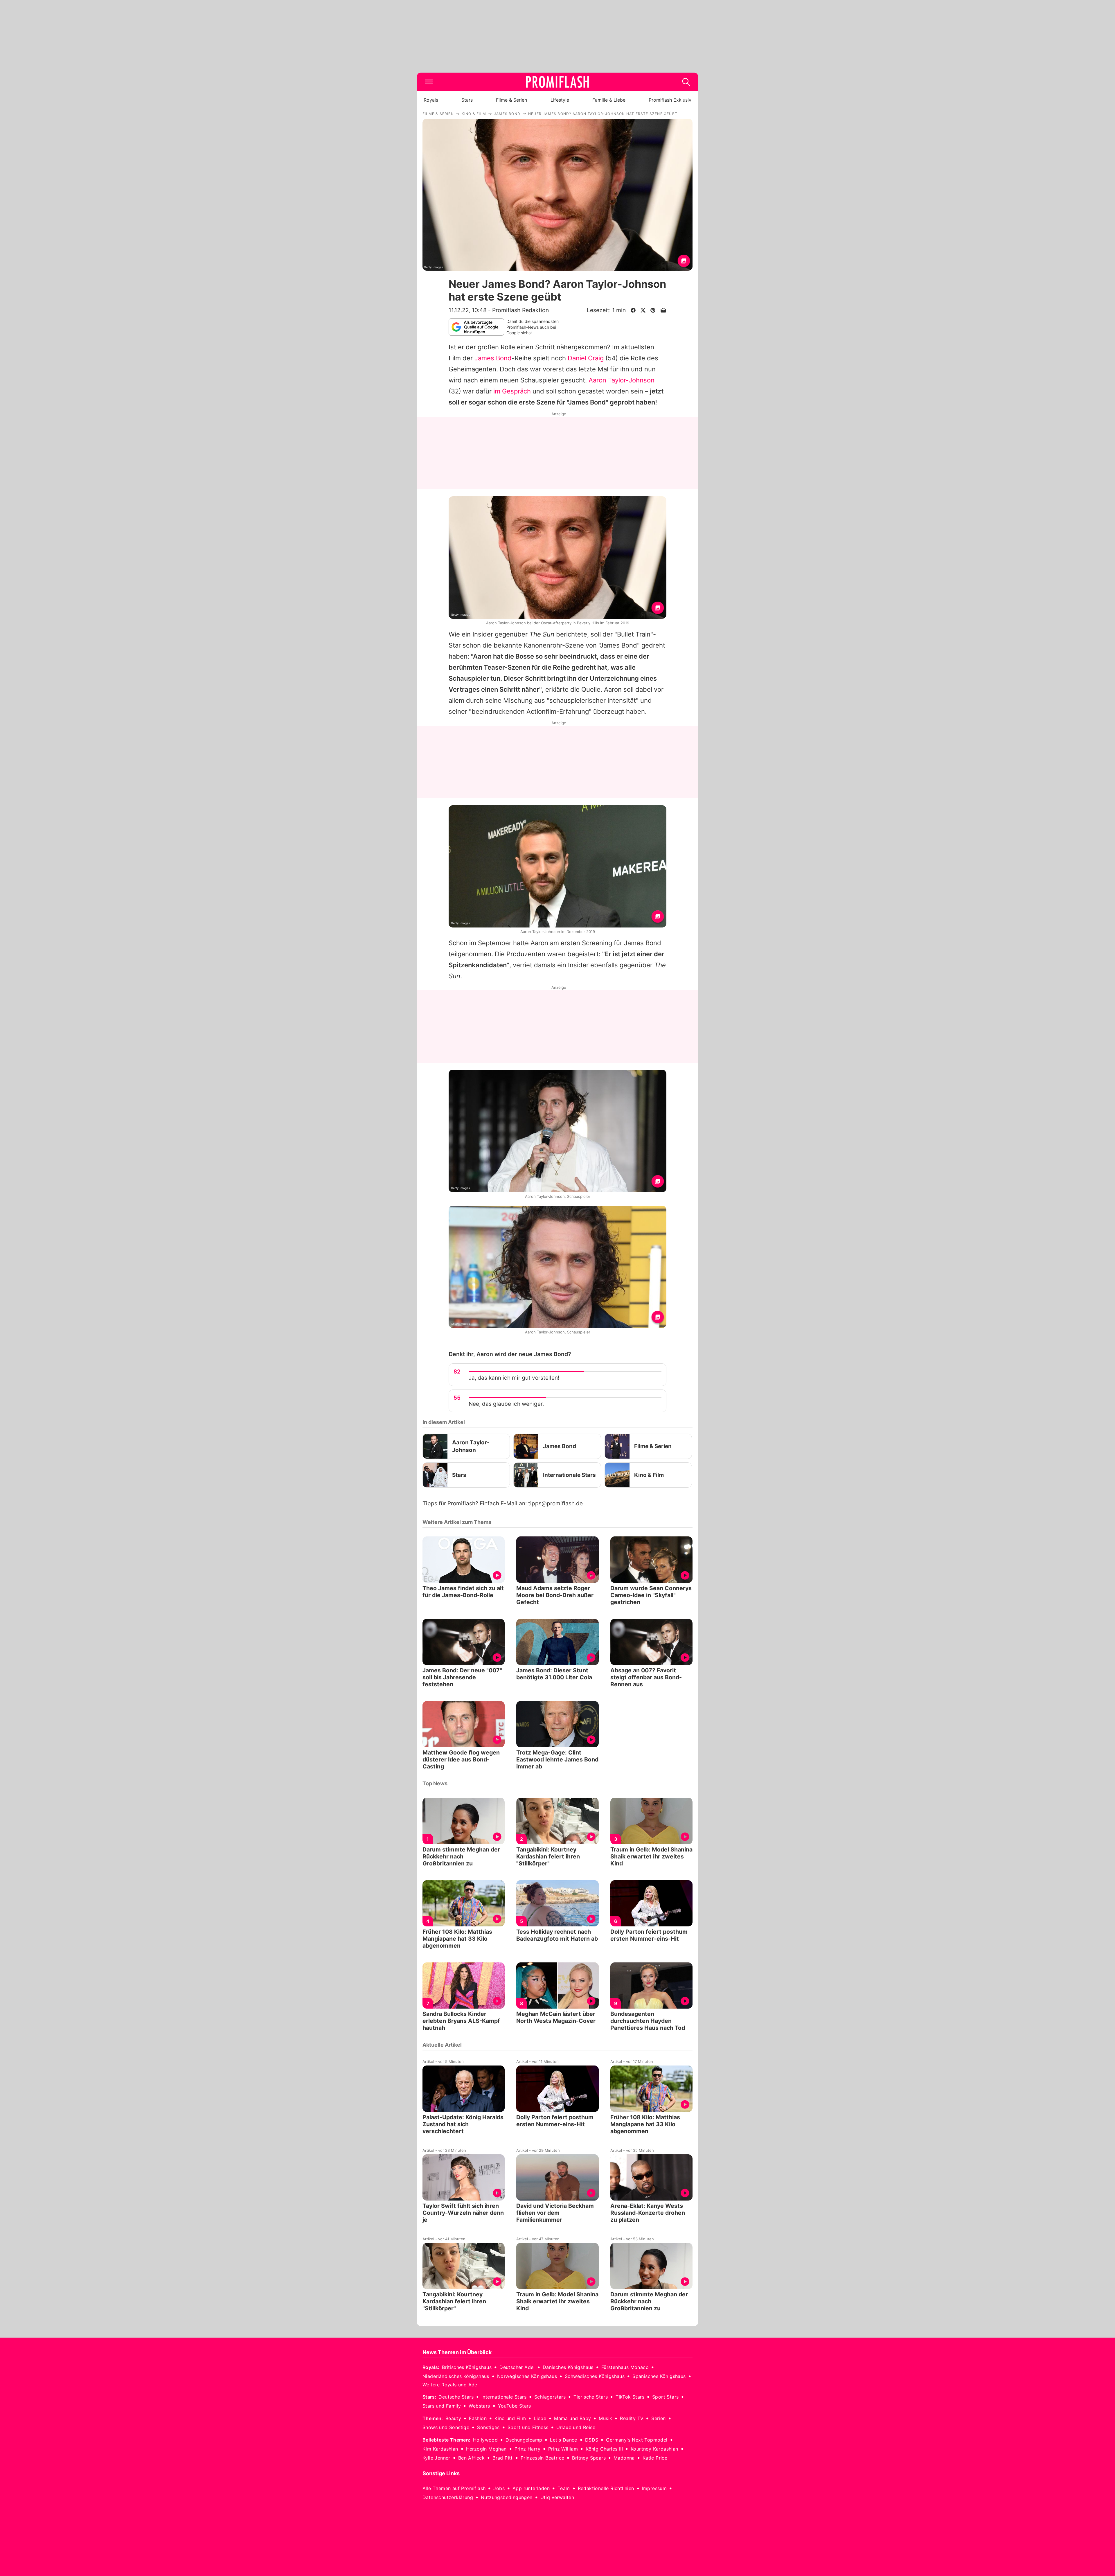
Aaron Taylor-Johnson (622, 380)
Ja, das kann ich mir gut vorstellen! (514, 1378)
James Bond (493, 358)
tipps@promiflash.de (555, 1503)
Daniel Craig (586, 358)
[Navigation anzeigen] (429, 82)
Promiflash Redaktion (520, 310)
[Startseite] (557, 82)
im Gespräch (512, 391)
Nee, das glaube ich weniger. (506, 1404)
